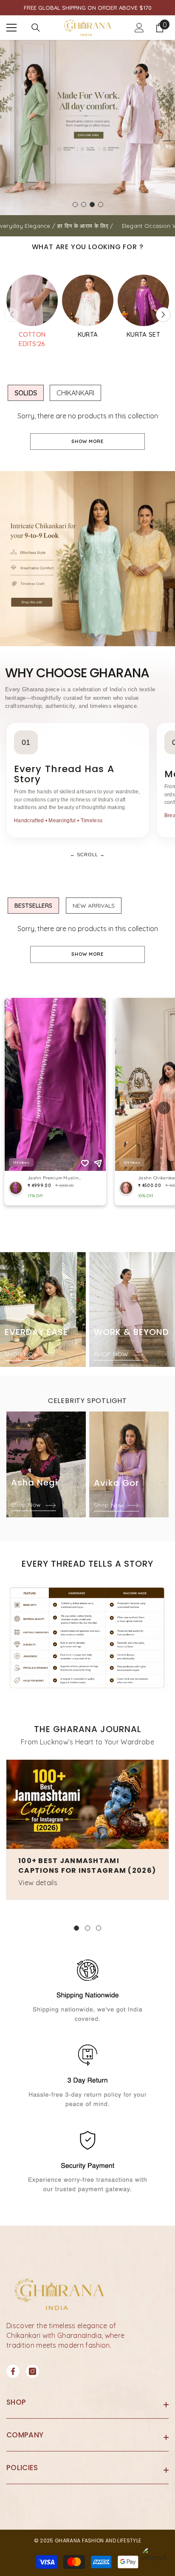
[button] (163, 315)
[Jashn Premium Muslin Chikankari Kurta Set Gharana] (88, 300)
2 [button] (84, 204)
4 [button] (101, 204)
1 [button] (75, 204)
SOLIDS (26, 393)
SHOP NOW (23, 1354)
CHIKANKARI (75, 393)
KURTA (88, 334)
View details (38, 1883)
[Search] (36, 28)
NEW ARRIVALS (94, 906)
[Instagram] (32, 2371)
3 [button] (92, 204)
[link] (87, 1638)
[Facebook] (13, 2371)
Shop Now (27, 1505)
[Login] (139, 28)
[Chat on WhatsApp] (154, 2559)
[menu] (11, 28)
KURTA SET (143, 334)
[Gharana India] (32, 300)
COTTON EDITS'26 (32, 339)
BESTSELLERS (33, 906)
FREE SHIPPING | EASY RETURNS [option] (87, 8)
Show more (87, 441)
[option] (87, 128)
